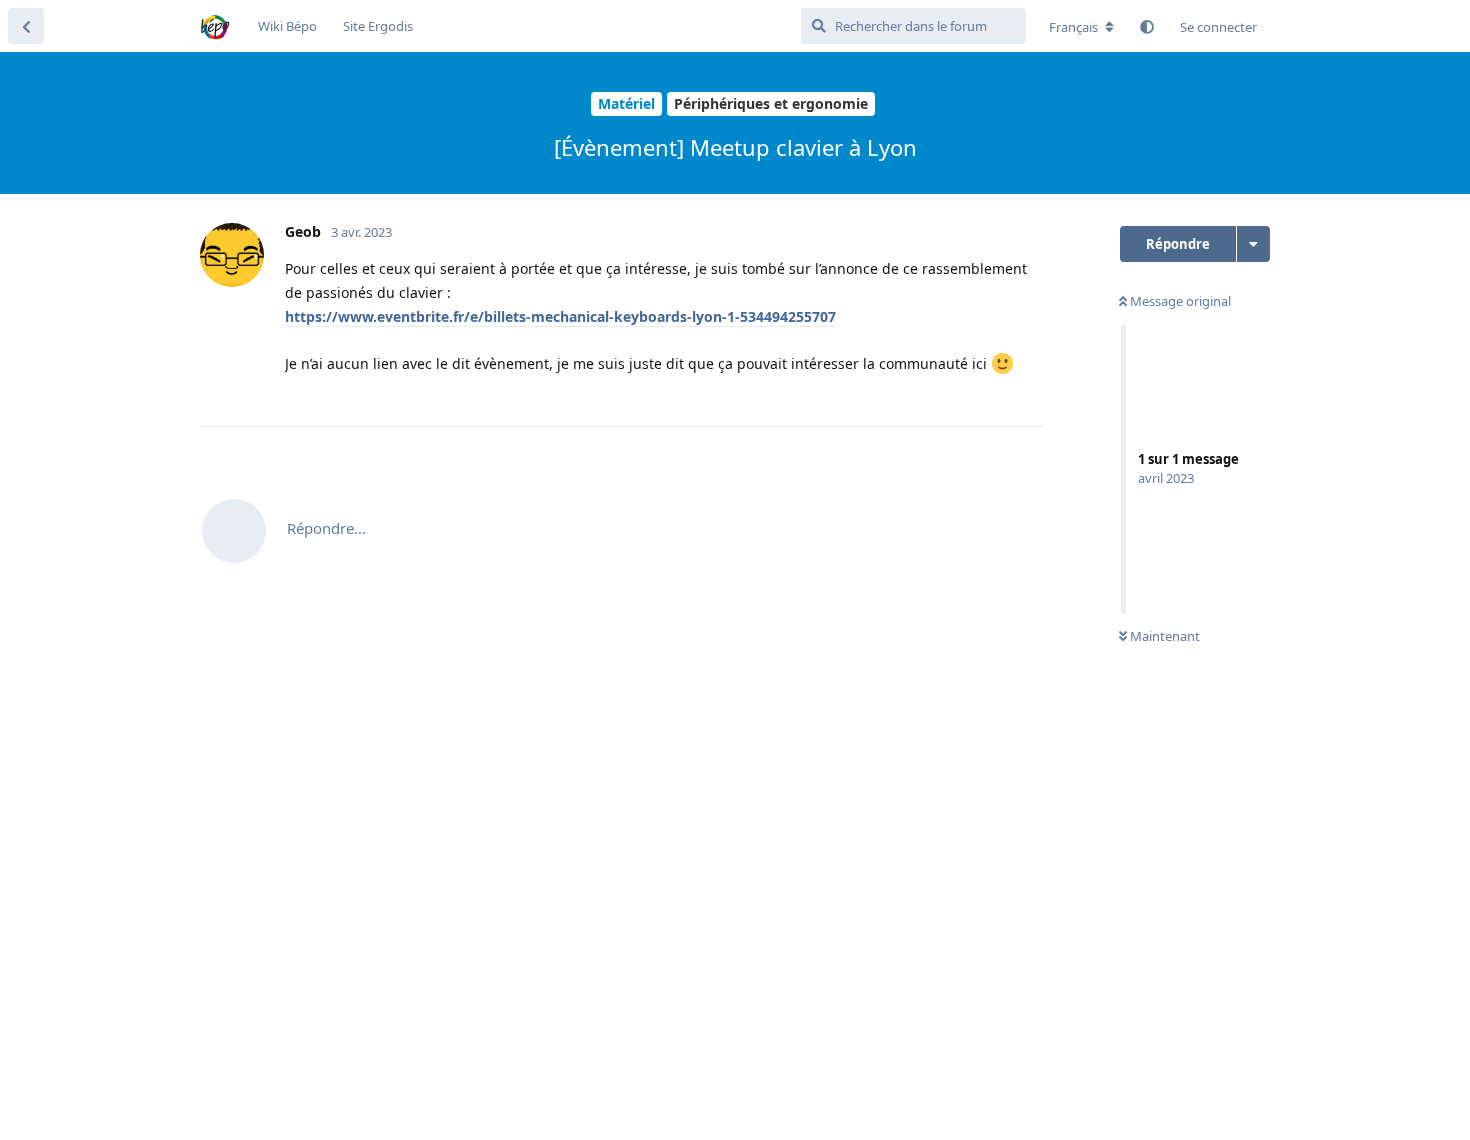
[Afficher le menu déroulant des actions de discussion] (1253, 244)
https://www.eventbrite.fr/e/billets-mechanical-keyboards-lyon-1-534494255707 (560, 316)
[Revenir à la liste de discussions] (26, 26)
